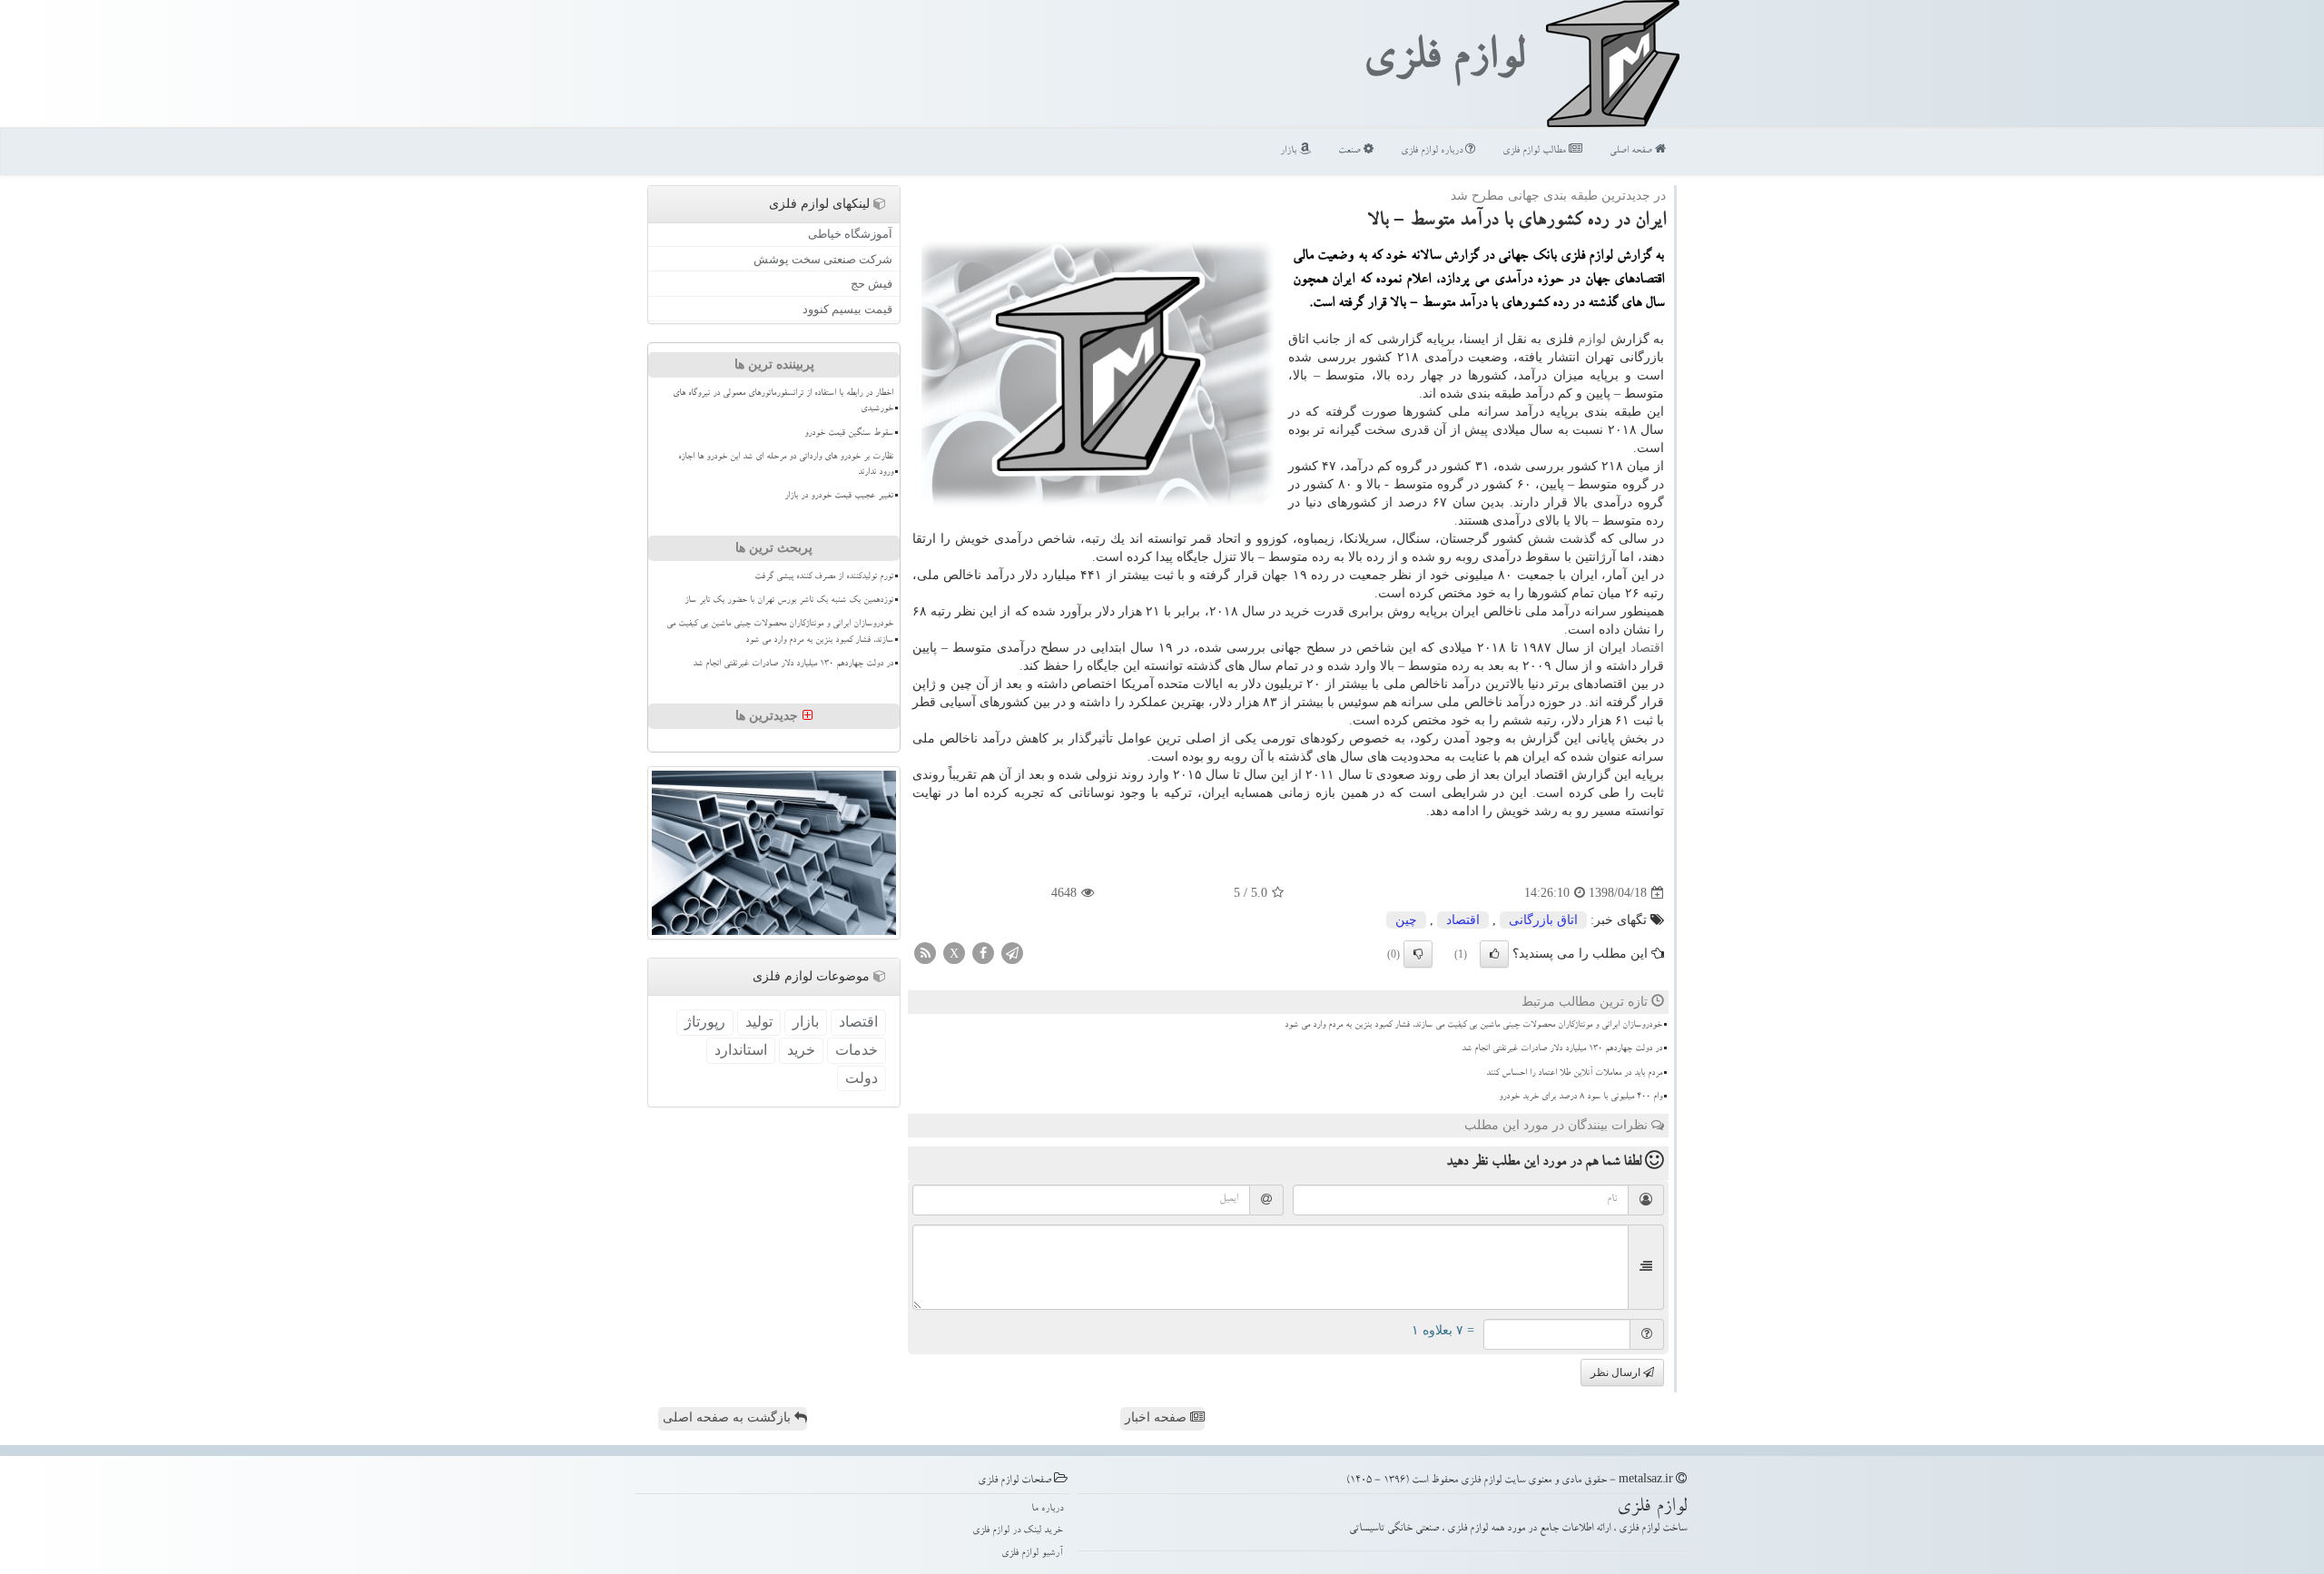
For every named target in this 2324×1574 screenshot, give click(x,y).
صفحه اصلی (1632, 151)
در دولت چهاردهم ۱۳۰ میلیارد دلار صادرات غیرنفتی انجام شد (1562, 1049)
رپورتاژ (705, 1022)
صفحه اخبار (1157, 1417)
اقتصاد (1647, 648)
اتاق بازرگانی (1543, 920)
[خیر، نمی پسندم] (1418, 954)
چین (1406, 920)
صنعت (1351, 151)
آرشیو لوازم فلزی (1032, 1554)
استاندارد (741, 1050)
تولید (759, 1022)
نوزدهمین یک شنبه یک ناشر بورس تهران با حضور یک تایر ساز (789, 601)
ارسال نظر (1617, 1372)
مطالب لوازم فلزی (1536, 151)
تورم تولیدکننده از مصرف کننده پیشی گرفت (824, 577)
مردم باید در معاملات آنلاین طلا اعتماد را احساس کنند (1574, 1074)
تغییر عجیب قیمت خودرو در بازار (839, 497)
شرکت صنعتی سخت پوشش (823, 259)
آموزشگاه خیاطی (850, 234)
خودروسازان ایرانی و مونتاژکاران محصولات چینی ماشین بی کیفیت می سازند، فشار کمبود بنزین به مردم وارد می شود (1473, 1026)
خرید (801, 1050)
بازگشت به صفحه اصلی (729, 1417)
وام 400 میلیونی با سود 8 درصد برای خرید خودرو (1581, 1097)
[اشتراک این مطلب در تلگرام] (1012, 953)
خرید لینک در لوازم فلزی (1018, 1531)
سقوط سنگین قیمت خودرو (849, 434)
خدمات (857, 1050)
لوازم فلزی (1443, 62)
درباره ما (1047, 1509)
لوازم (1592, 339)
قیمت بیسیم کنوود (847, 309)
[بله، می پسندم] (1494, 954)
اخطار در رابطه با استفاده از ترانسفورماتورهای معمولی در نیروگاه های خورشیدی (783, 402)
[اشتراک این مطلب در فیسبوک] (983, 953)
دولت (862, 1078)
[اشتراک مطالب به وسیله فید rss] (925, 953)
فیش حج (871, 284)
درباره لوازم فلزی (1433, 151)
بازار (1290, 151)
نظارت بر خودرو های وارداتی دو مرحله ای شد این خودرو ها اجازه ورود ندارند (786, 465)
